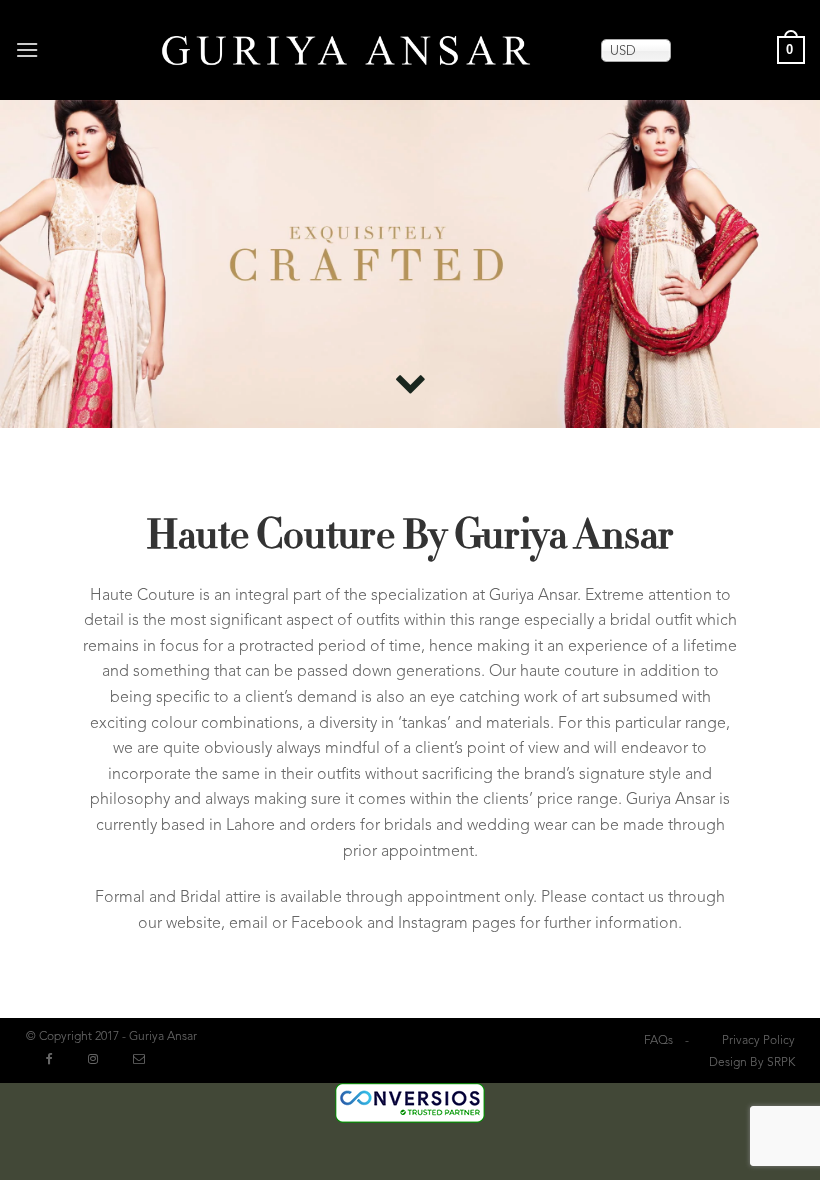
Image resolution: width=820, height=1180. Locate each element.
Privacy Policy (758, 1041)
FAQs (658, 1041)
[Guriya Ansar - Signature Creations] (346, 49)
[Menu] (28, 49)
